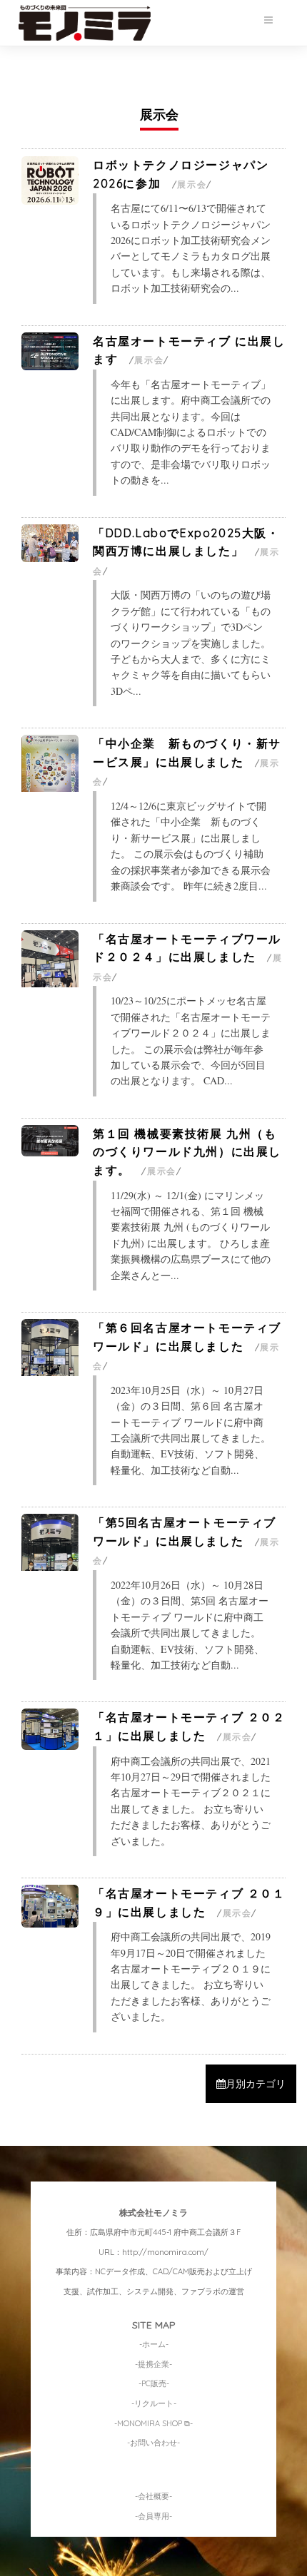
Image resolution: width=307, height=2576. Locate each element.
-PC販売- (154, 2383)
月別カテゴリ (256, 2084)
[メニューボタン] (268, 20)
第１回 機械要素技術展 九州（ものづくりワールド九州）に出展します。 (187, 1152)
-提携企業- (153, 2364)
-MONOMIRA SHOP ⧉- (153, 2423)
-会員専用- (153, 2516)
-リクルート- (154, 2403)
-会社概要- (153, 2496)
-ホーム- (154, 2344)
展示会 (192, 184)
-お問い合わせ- (153, 2443)
